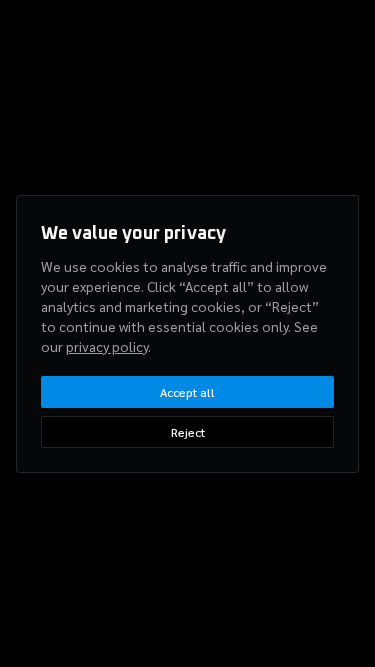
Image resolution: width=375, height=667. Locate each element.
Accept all (187, 392)
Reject (188, 432)
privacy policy (107, 346)
